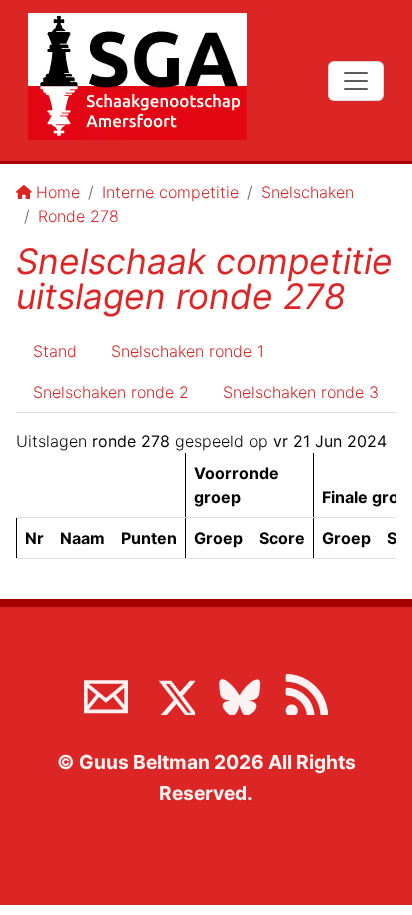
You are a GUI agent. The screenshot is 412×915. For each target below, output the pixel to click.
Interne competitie (170, 192)
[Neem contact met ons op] (106, 693)
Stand (55, 351)
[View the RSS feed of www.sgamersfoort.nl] (306, 693)
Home (58, 192)
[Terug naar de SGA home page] (137, 76)
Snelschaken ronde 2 (111, 392)
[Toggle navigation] (356, 81)
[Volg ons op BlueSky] (239, 693)
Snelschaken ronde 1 (187, 351)
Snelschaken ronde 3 (301, 392)
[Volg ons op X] (173, 693)
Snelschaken (307, 192)
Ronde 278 (78, 216)
